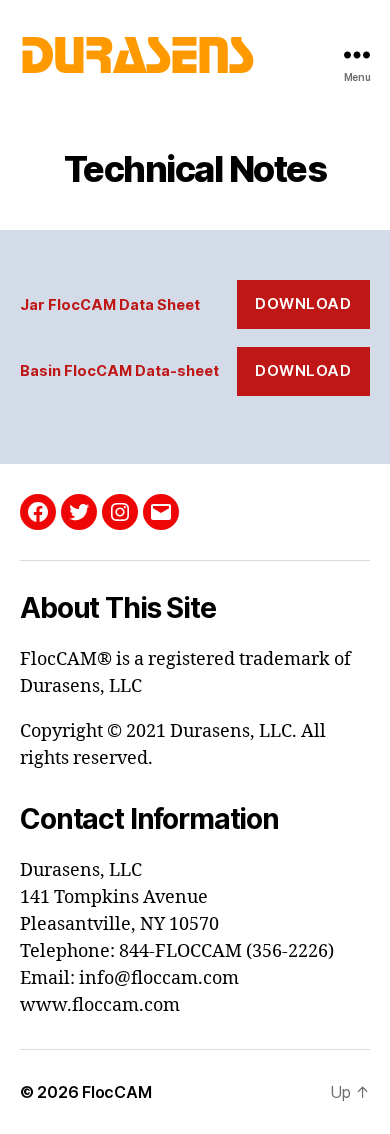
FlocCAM (116, 1092)
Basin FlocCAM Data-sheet (119, 370)
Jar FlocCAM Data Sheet (110, 304)
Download (303, 303)
